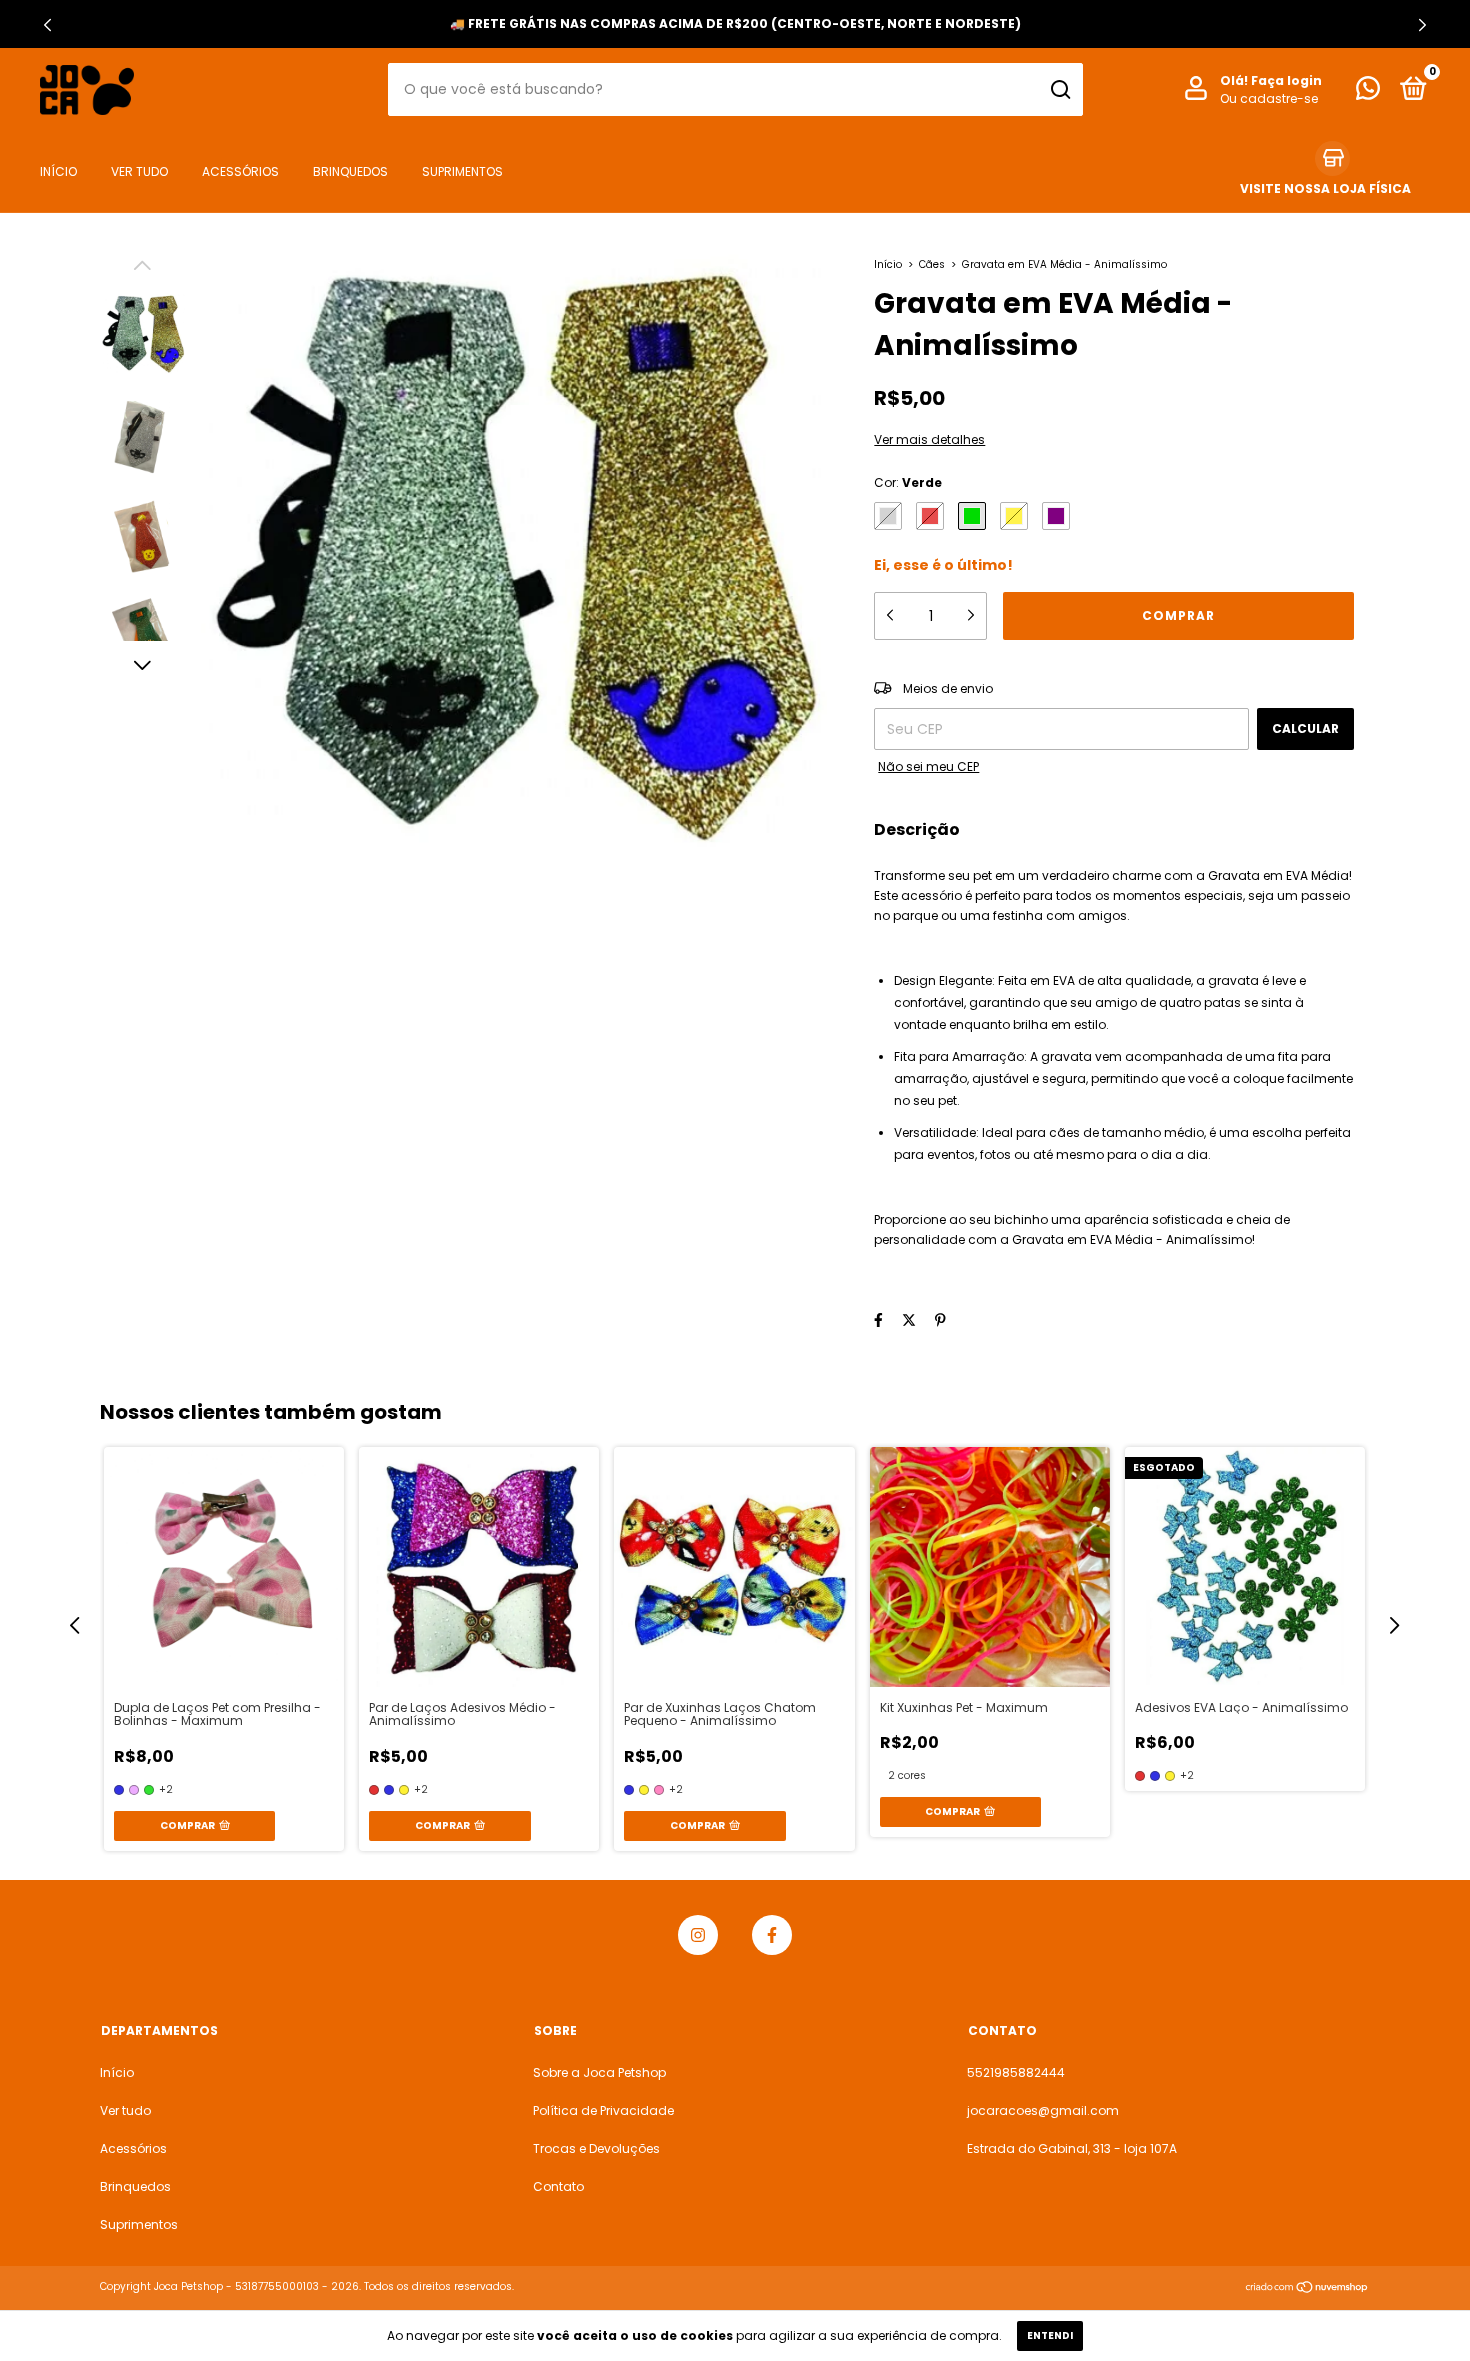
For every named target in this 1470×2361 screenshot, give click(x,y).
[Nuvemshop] (1307, 2289)
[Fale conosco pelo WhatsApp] (1368, 92)
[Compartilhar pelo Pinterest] (940, 1321)
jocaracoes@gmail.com (1043, 2110)
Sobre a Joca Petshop (599, 2072)
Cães (932, 264)
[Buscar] (1059, 90)
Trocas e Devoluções (596, 2148)
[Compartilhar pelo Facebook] (878, 1321)
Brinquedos (350, 170)
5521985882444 (1016, 2072)
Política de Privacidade (603, 2110)
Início (58, 170)
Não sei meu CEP (928, 766)
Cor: (908, 482)
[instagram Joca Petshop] (698, 1935)
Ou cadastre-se (1269, 98)
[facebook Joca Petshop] (772, 1935)
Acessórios (240, 170)
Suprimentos (462, 170)
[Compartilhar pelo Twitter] (909, 1321)
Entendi (1050, 2335)
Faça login (1286, 80)
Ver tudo (139, 170)
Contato (558, 2186)
